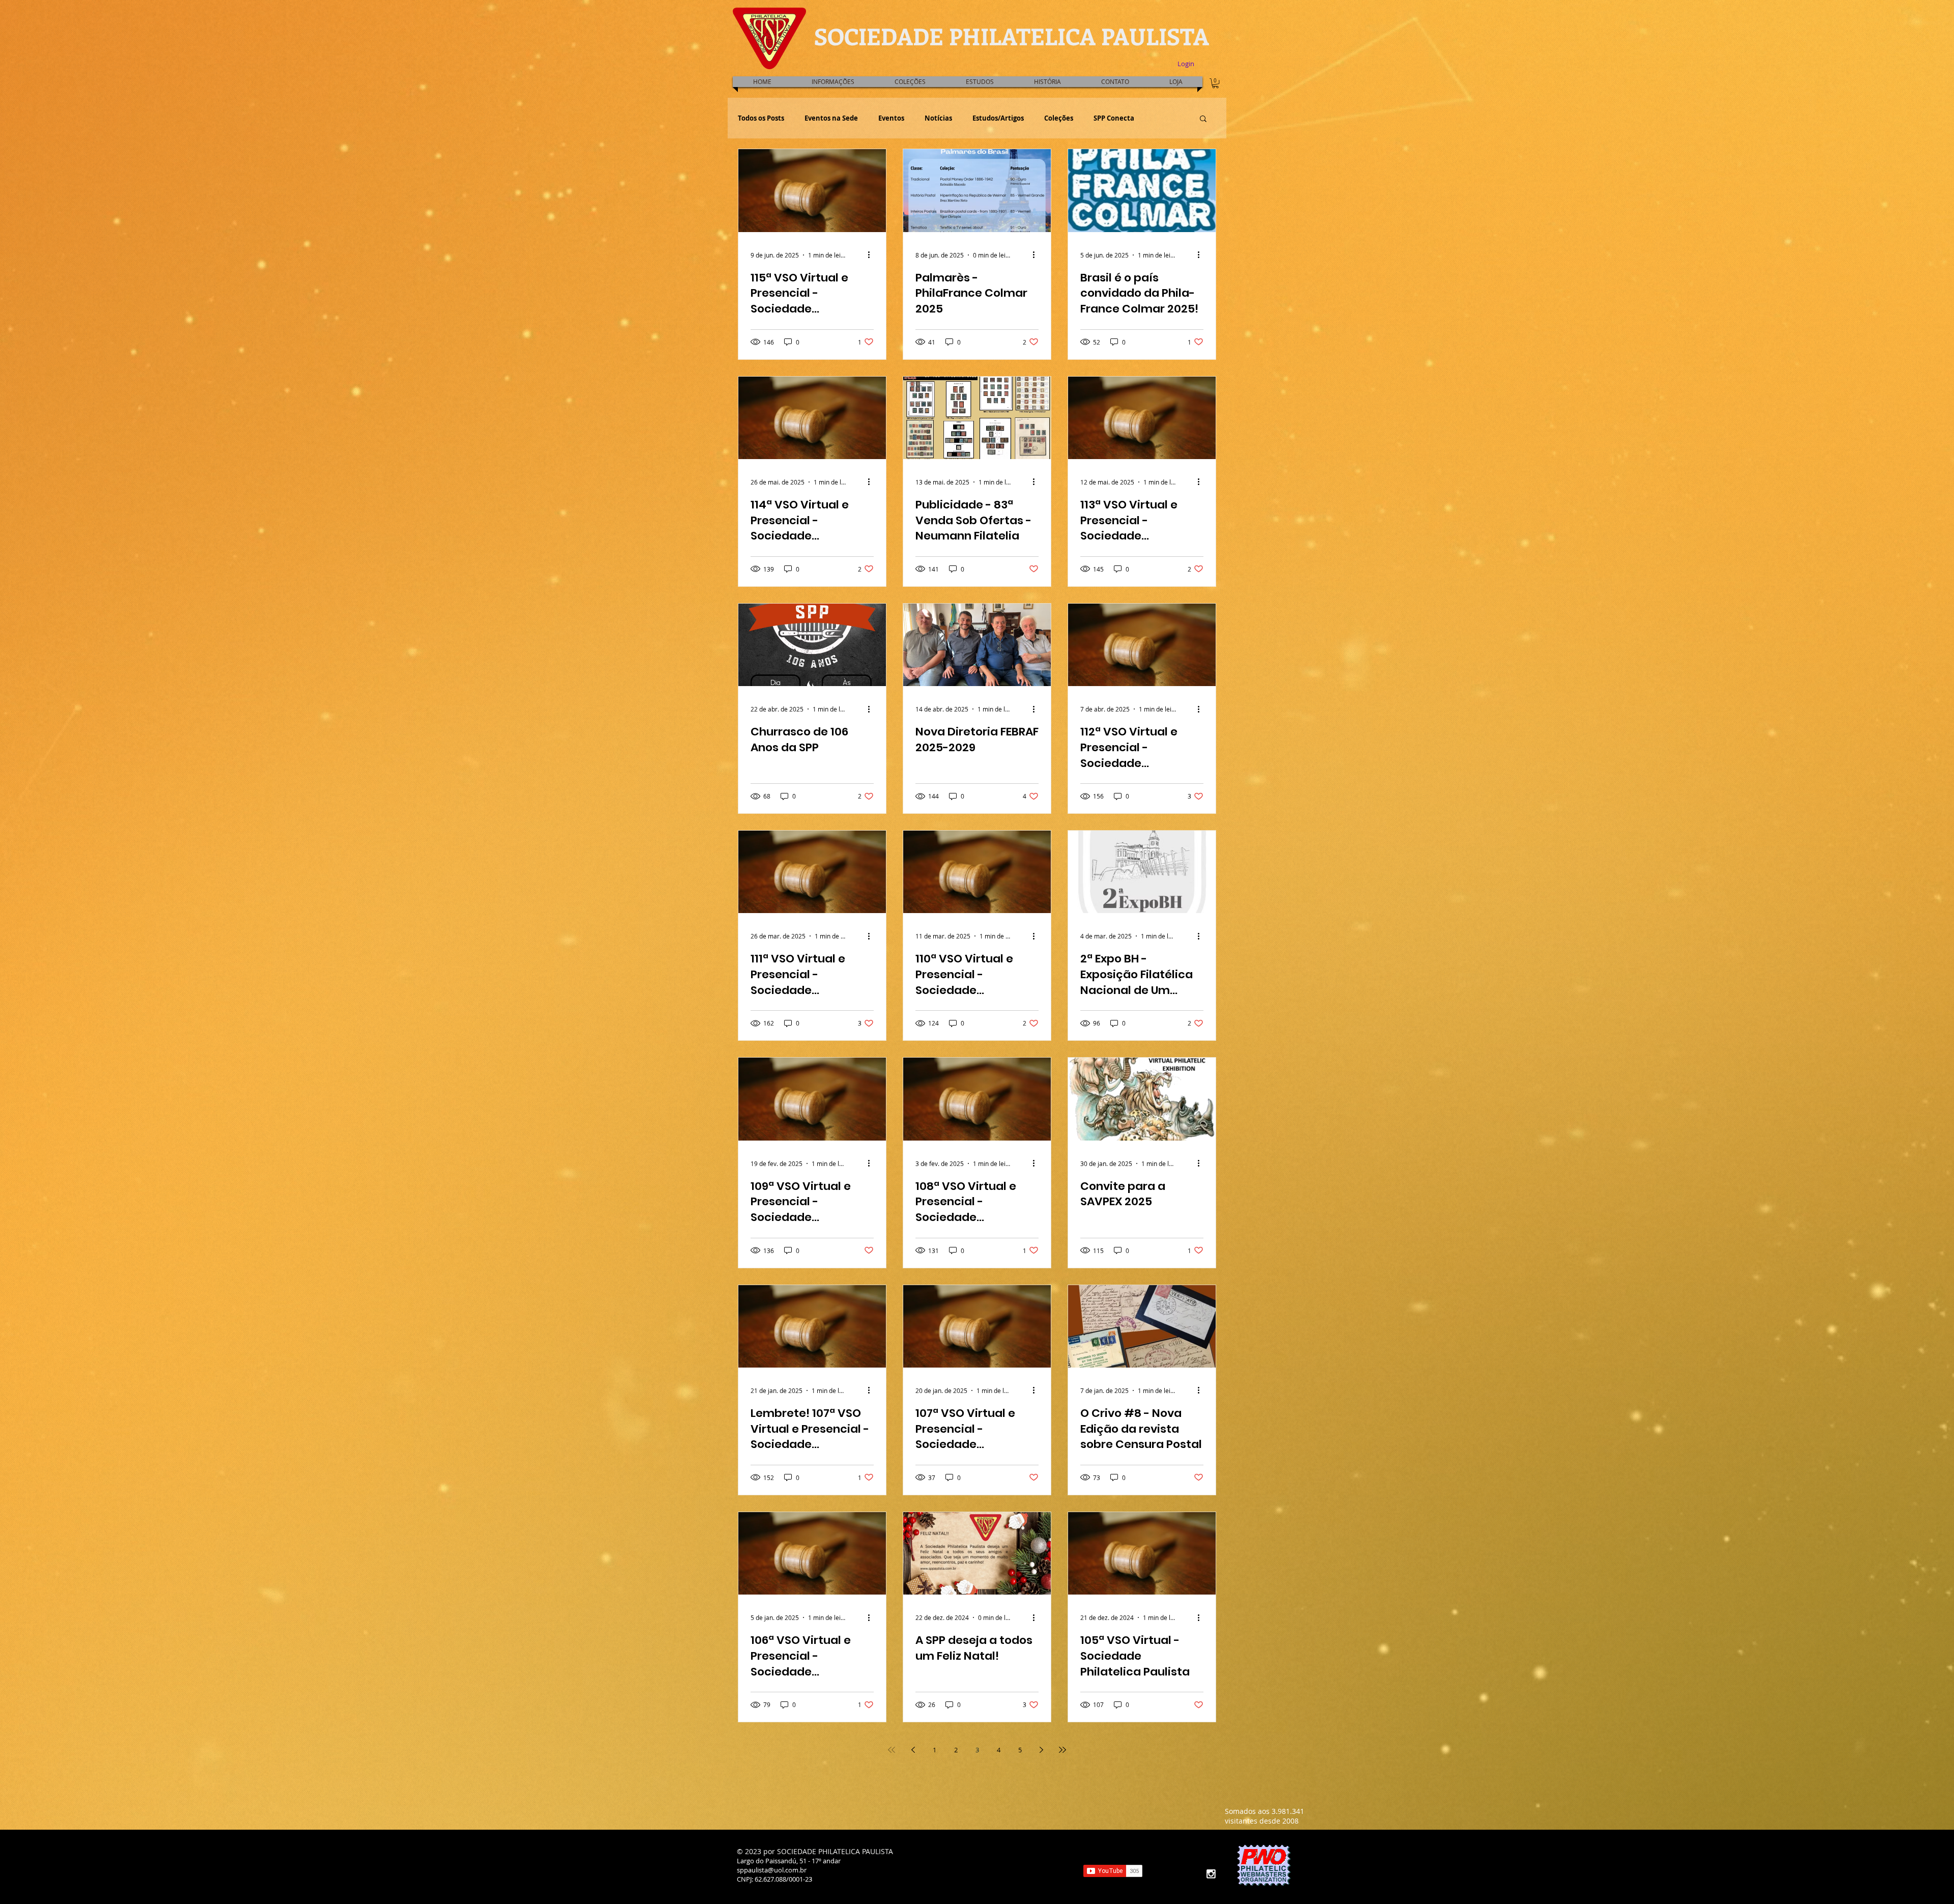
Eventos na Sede (831, 118)
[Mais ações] (872, 255)
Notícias (938, 118)
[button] (980, 82)
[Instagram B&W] (1211, 1874)
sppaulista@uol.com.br (772, 1870)
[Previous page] (913, 1750)
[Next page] (1041, 1750)
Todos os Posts (761, 118)
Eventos (891, 118)
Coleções (1059, 118)
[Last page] (1062, 1750)
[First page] (892, 1750)
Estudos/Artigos (998, 118)
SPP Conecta (1114, 118)
